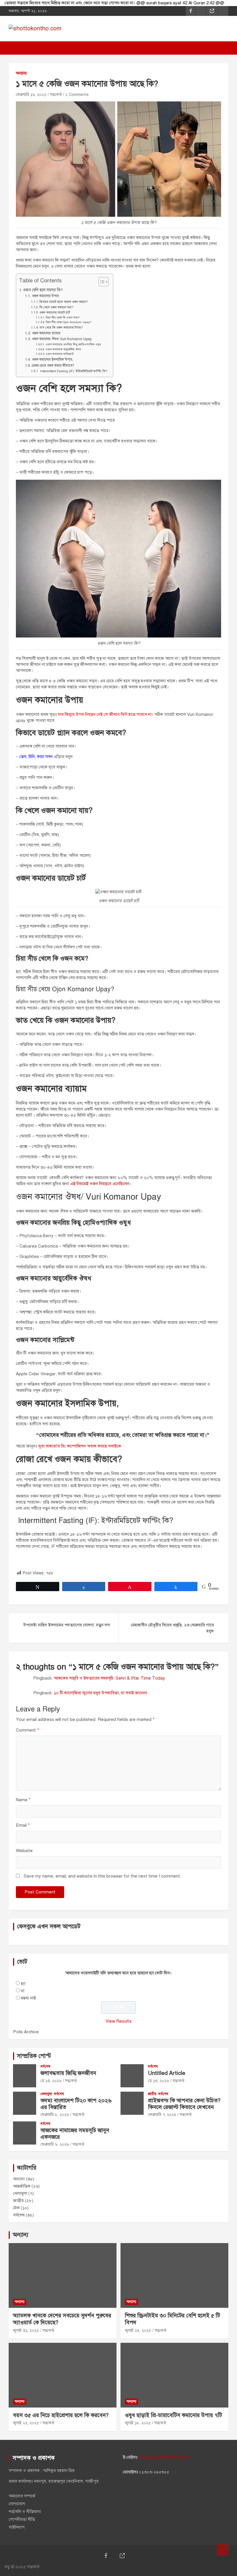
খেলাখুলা (46, 2094)
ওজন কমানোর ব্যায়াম (46, 333)
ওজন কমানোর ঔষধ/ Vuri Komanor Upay (62, 339)
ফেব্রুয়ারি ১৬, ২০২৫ (31, 95)
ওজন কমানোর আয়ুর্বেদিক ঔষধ (63, 349)
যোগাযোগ (17, 2504)
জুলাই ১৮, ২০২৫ (138, 2423)
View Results (118, 2021)
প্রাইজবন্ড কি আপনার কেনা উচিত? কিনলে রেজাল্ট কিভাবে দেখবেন (184, 2104)
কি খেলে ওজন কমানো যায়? (56, 307)
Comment (27, 1730)
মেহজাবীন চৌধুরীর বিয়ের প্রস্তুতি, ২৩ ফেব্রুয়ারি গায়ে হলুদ (172, 1628)
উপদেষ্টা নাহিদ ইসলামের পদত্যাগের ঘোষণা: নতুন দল (66, 1625)
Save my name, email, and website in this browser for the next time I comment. (102, 1876)
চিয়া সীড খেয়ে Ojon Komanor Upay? (68, 322)
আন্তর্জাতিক (22, 2186)
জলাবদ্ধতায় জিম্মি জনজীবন (68, 2073)
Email (23, 1825)
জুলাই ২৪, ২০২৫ (138, 2331)
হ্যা (23, 1984)
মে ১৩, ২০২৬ (51, 2081)
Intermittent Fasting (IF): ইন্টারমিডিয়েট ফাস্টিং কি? (73, 371)
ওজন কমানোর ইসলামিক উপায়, (52, 359)
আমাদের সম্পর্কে (22, 2496)
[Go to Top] (223, 2550)
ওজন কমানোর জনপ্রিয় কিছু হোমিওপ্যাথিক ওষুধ (73, 344)
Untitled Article (167, 2073)
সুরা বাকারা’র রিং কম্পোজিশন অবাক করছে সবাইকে (80, 1446)
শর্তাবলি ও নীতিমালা (25, 2512)
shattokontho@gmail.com (164, 2457)
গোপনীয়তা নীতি (22, 2519)
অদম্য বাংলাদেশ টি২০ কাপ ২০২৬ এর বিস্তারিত (76, 2104)
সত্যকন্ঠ (56, 95)
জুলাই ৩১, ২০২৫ (26, 2331)
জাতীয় (152, 2094)
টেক (16, 2208)
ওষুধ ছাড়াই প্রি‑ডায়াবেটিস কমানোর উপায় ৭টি (173, 2415)
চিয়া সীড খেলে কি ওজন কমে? (63, 318)
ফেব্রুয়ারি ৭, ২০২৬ (162, 2115)
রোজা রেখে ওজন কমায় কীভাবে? (53, 365)
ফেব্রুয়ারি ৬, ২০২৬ (55, 2144)
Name (23, 1800)
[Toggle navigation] (16, 48)
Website (24, 1851)
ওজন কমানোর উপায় (45, 296)
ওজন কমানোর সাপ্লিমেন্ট (60, 354)
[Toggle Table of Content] (101, 282)
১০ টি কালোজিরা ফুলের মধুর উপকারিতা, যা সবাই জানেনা (100, 1693)
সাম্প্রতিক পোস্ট (34, 2056)
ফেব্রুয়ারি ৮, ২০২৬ (55, 2115)
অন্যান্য (21, 73)
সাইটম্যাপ (17, 2527)
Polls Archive (26, 2032)
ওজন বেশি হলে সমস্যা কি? (43, 290)
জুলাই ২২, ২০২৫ (26, 2423)
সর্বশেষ (45, 2067)
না (23, 1991)
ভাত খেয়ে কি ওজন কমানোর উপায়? (61, 328)
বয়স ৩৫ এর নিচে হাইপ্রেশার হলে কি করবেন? (61, 2415)
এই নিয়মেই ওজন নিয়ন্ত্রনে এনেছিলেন (100, 1184)
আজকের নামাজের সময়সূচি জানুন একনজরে (75, 2134)
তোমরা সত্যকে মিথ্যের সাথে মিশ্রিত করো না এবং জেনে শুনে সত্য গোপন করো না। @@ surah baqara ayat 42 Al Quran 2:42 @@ (114, 3)
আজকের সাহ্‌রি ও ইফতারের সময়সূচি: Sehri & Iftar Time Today (109, 1678)
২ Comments (77, 95)
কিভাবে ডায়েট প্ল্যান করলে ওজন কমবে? (63, 302)
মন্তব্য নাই (28, 1998)
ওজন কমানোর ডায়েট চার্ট (55, 313)
